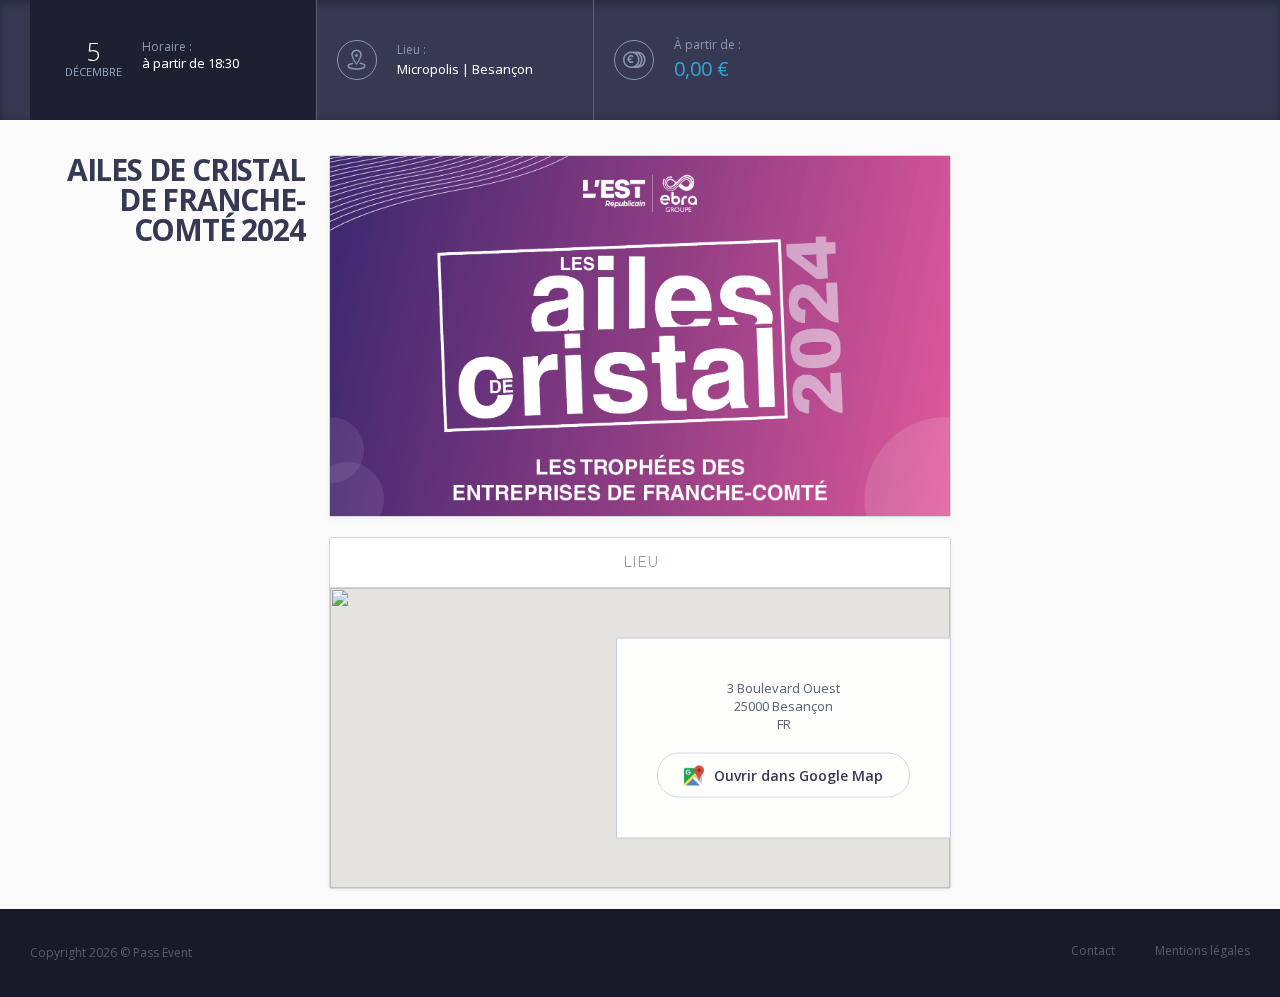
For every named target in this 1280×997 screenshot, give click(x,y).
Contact (1093, 950)
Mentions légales (1202, 950)
